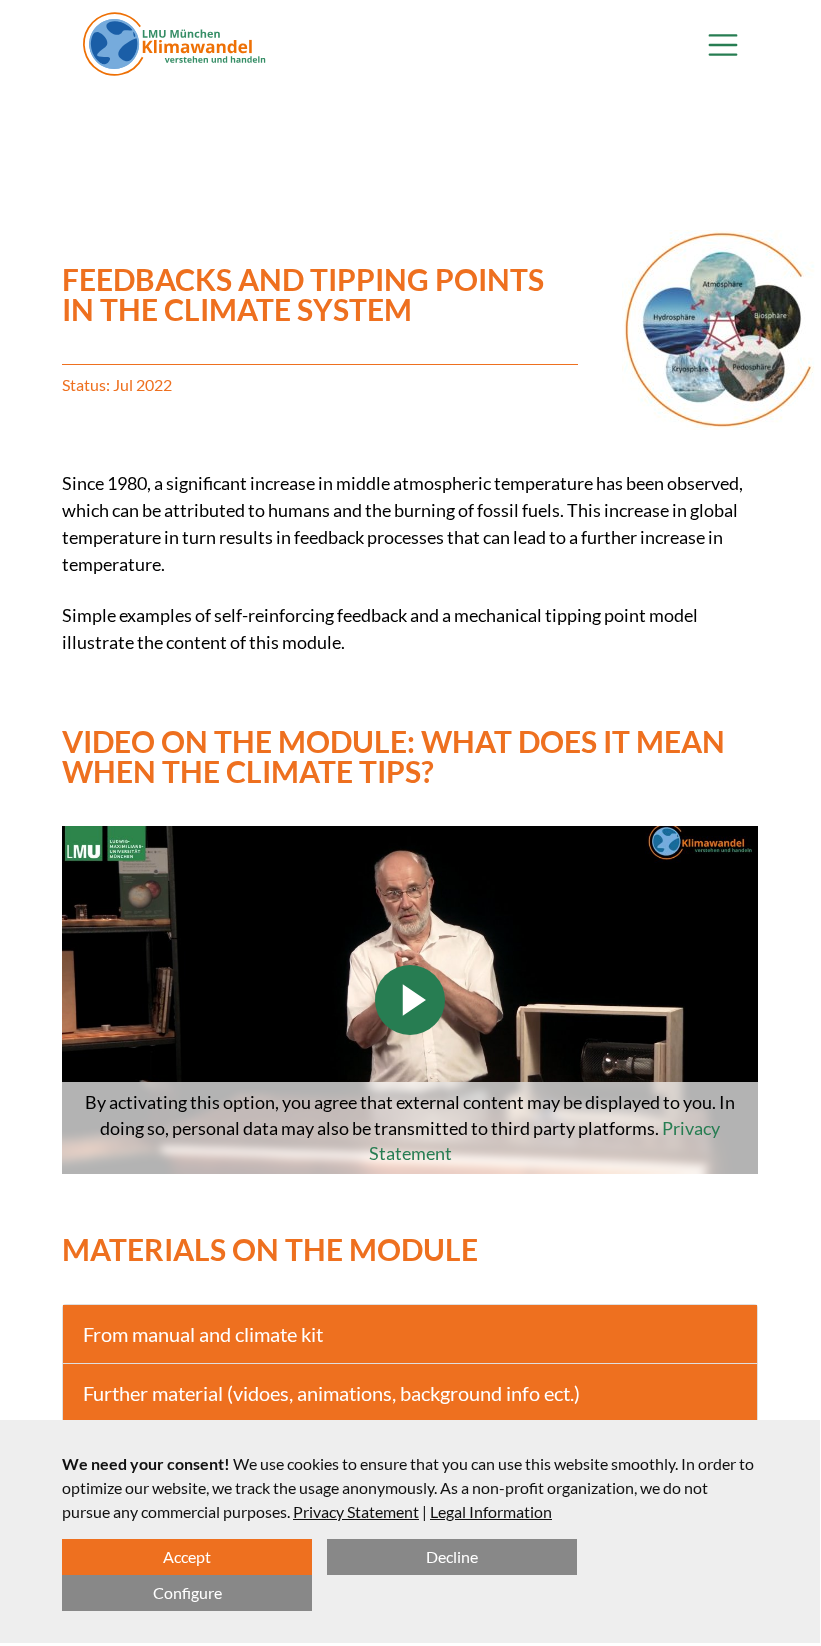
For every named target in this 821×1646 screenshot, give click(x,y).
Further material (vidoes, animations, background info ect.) (331, 1393)
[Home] (175, 45)
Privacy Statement (356, 1511)
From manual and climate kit (203, 1334)
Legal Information (491, 1511)
